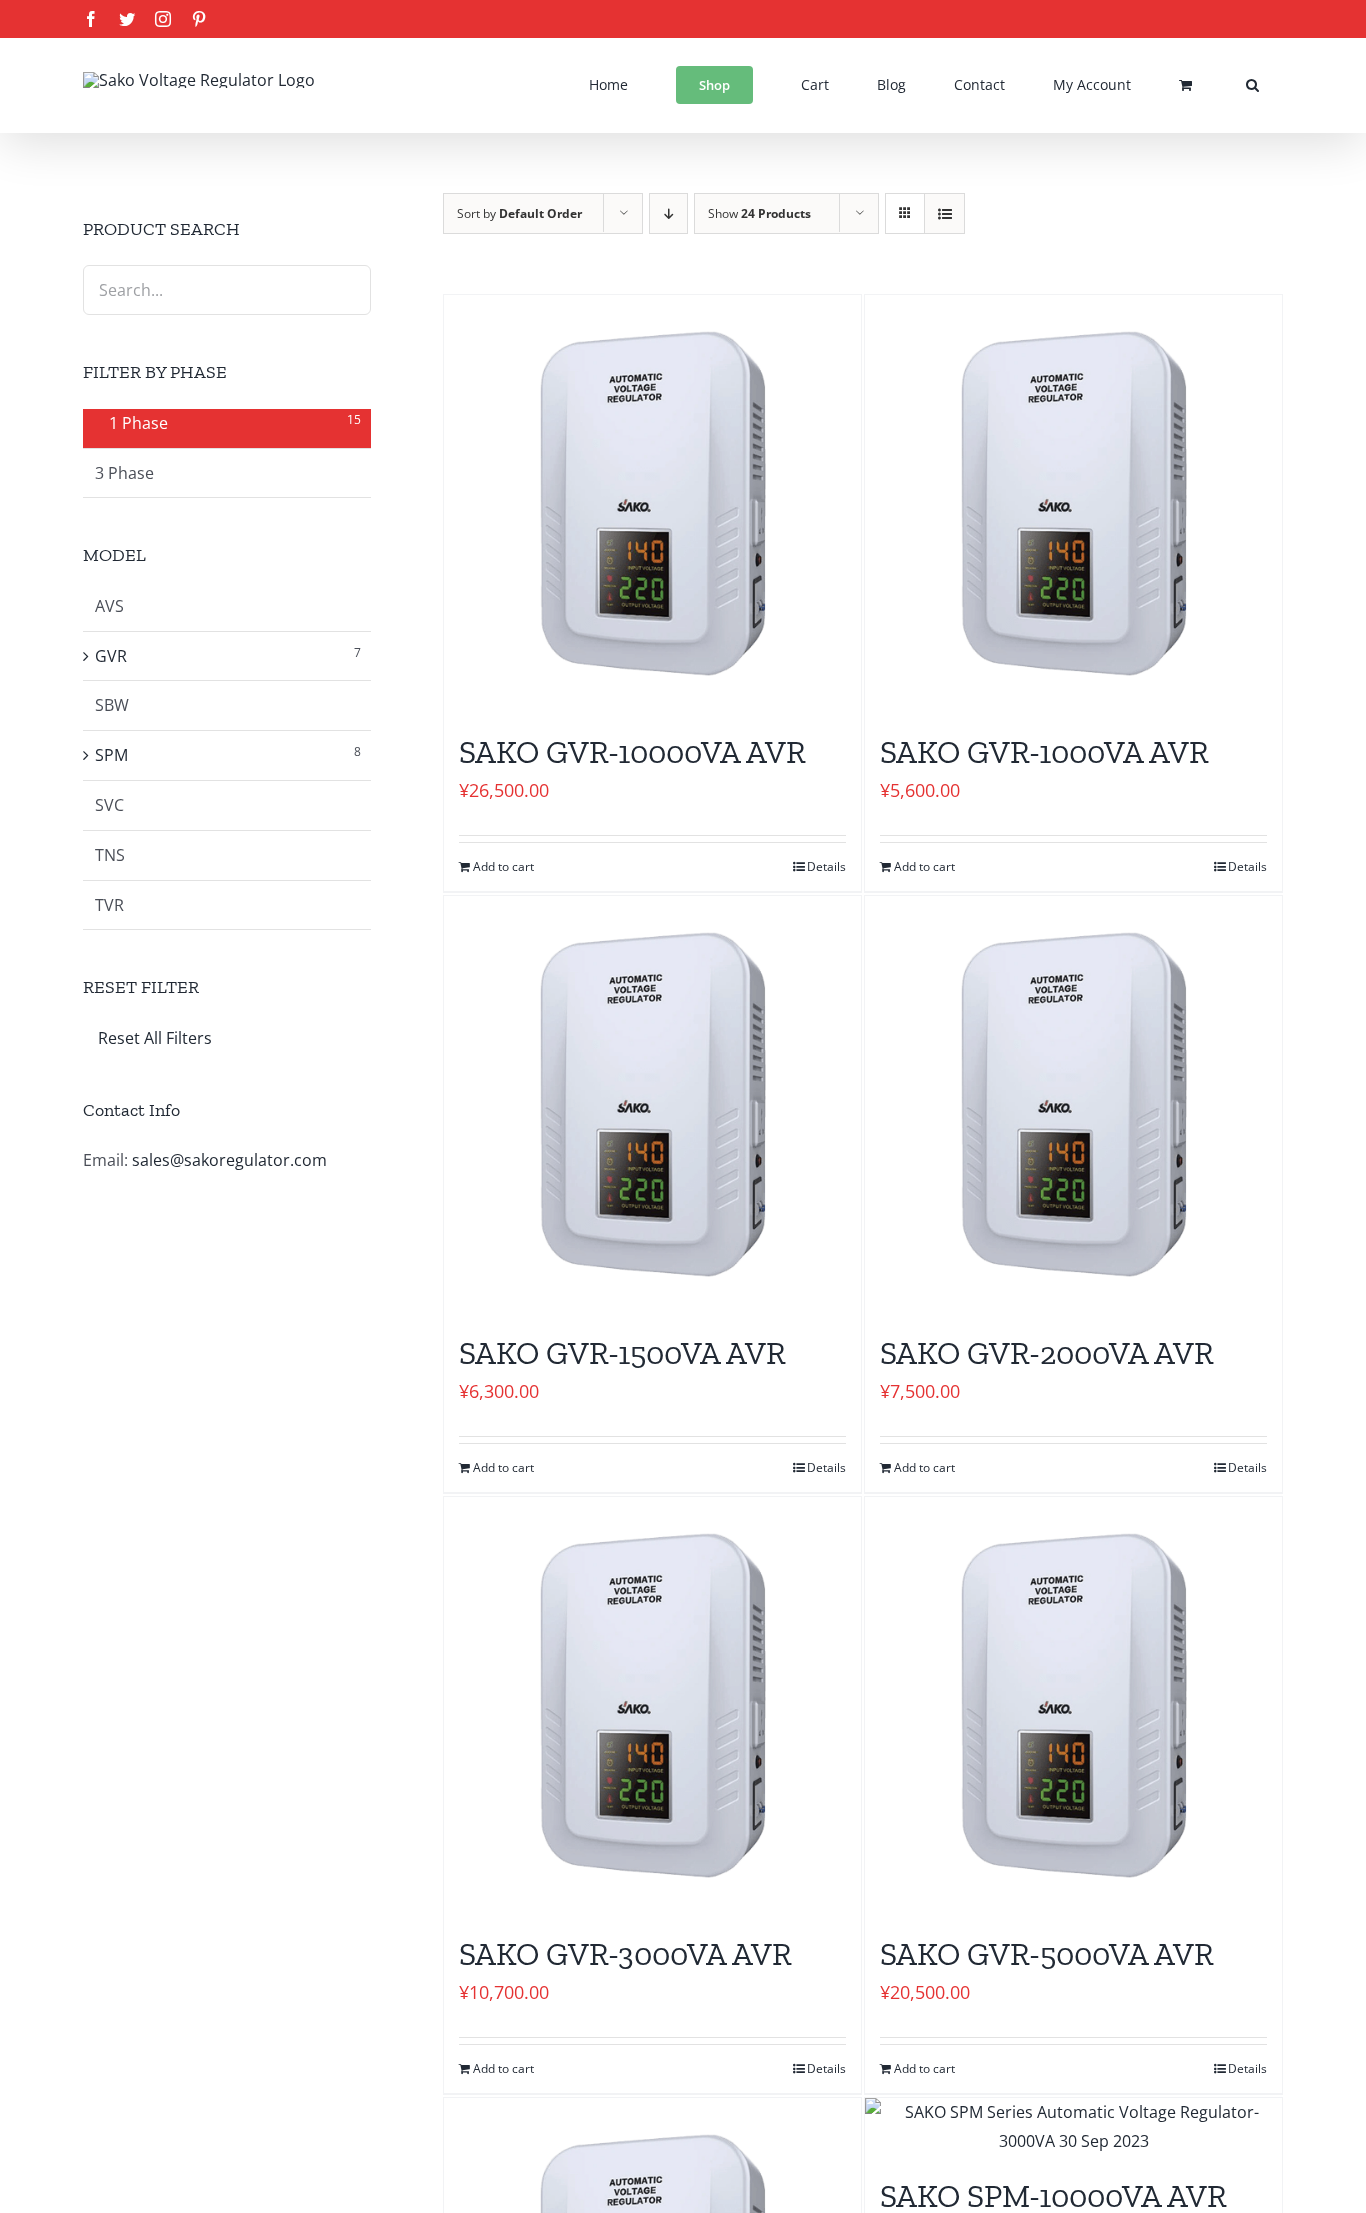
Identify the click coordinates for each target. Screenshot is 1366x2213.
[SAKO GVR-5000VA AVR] (1073, 1705)
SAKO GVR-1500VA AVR (622, 1353)
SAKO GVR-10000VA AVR (632, 752)
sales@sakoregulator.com (229, 1160)
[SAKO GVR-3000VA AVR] (652, 1705)
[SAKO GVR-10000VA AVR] (652, 503)
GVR (111, 656)
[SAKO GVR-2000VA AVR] (1073, 1104)
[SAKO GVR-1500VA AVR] (652, 1104)
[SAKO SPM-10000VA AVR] (1073, 2127)
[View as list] (944, 213)
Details (826, 866)
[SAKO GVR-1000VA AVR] (1073, 503)
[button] (1252, 85)
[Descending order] (668, 213)
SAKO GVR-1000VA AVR (1044, 752)
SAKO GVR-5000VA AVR (1047, 1954)
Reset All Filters (155, 1038)
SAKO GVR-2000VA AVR (1047, 1353)
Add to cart (503, 866)
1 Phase (138, 423)
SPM (111, 755)
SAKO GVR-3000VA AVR (625, 1954)
